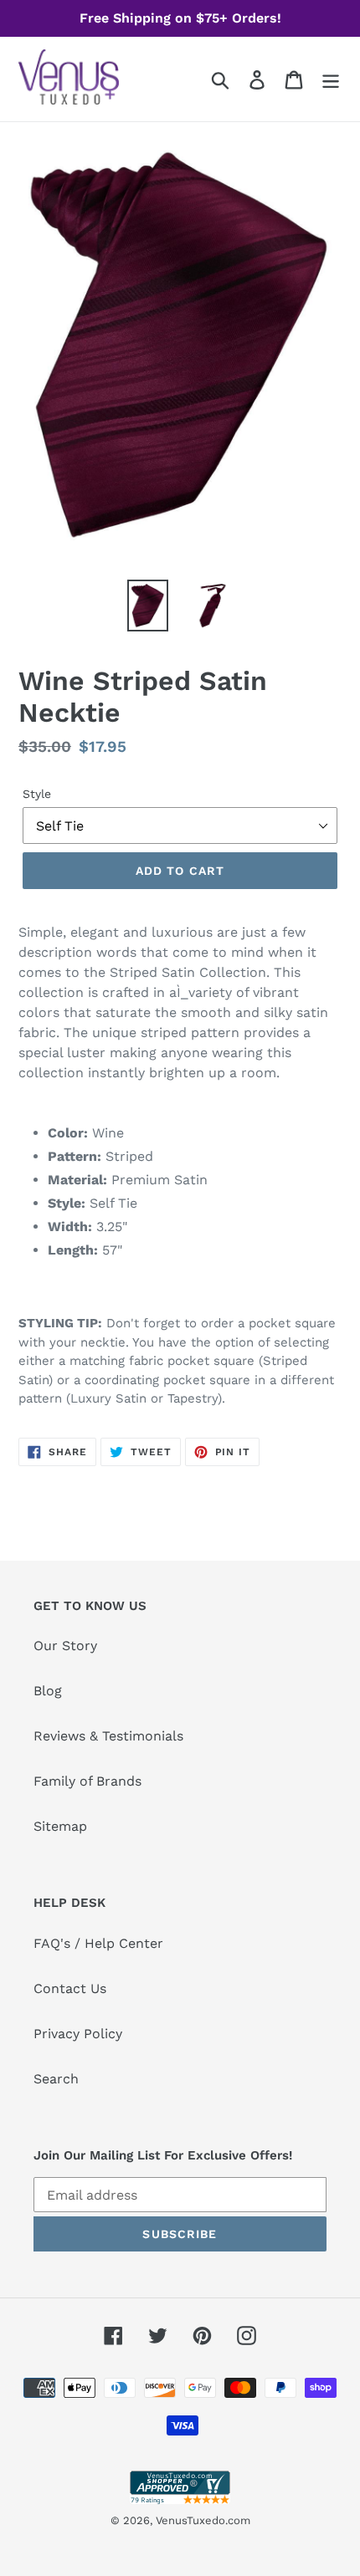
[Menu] (331, 79)
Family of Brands (87, 1781)
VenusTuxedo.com (203, 2520)
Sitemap (60, 1826)
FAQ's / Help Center (98, 1943)
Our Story (65, 1646)
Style (37, 794)
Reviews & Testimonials (108, 1736)
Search (56, 2079)
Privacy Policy (78, 2034)
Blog (48, 1691)
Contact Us (70, 1988)
